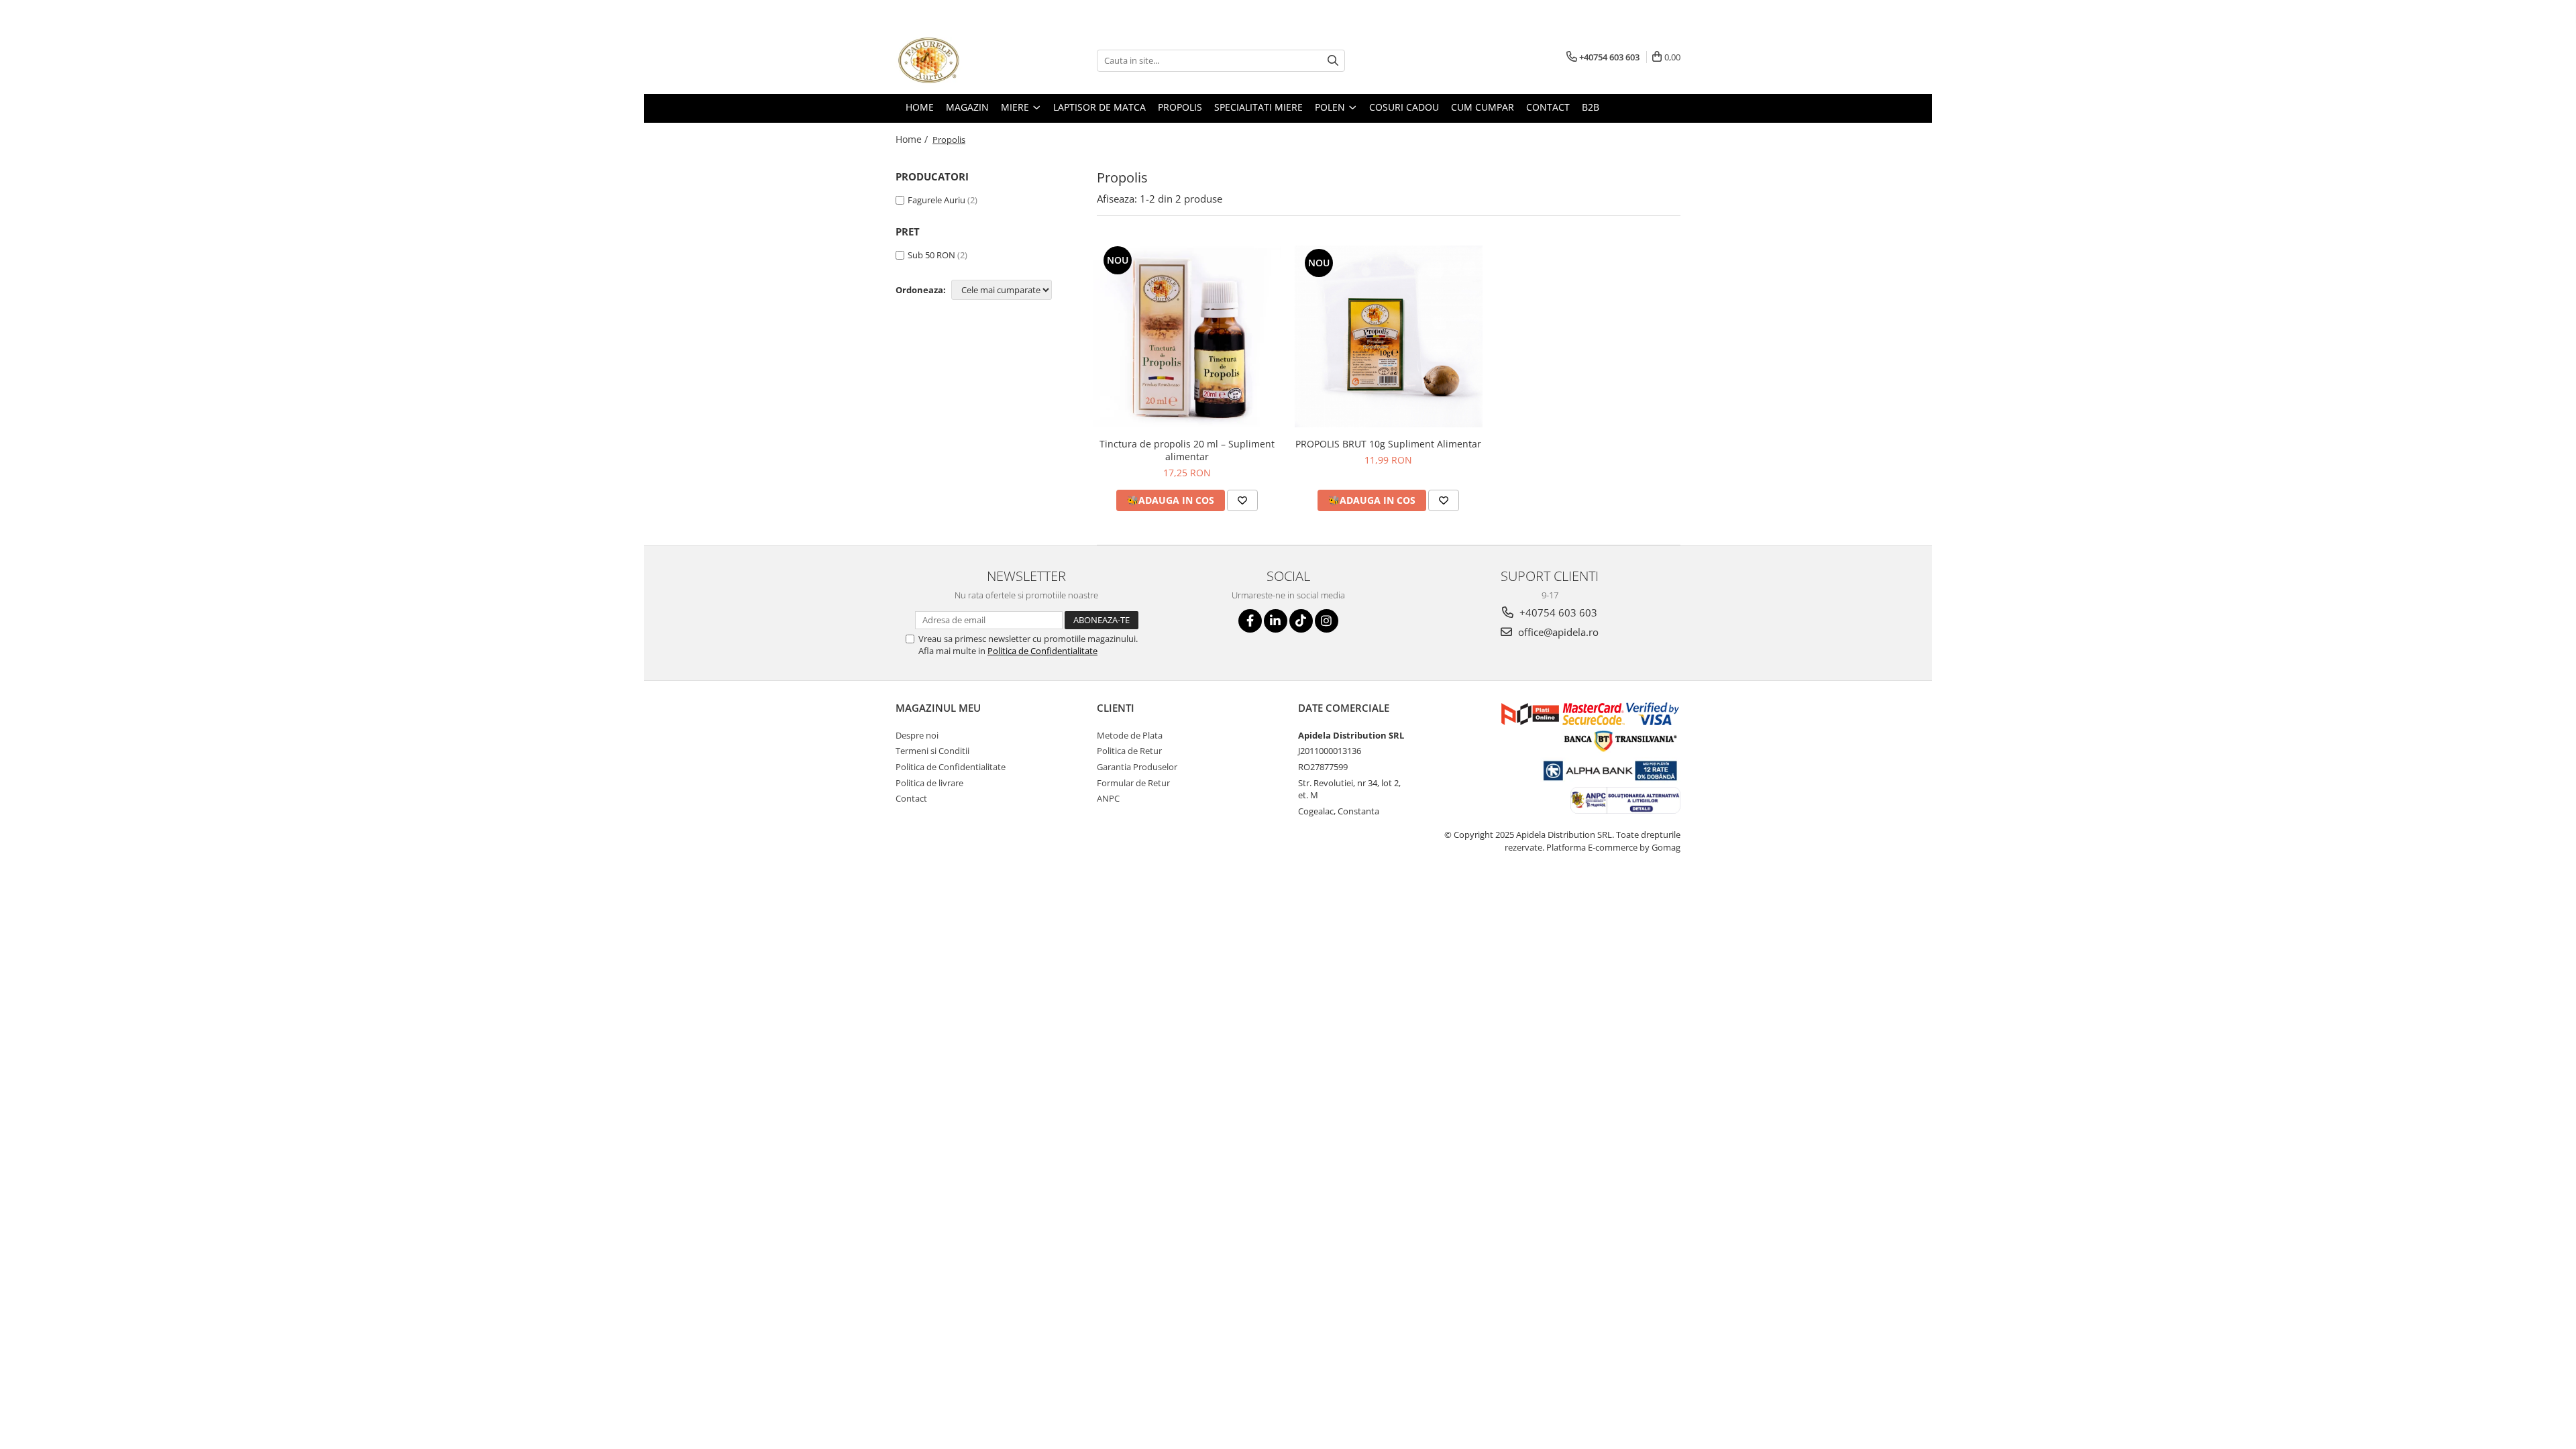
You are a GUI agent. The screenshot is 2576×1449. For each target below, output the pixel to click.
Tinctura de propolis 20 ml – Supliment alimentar (1187, 450)
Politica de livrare (929, 783)
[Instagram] (1327, 621)
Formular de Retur (1133, 783)
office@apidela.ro (1557, 632)
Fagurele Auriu (936, 200)
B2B (1591, 107)
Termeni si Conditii (932, 751)
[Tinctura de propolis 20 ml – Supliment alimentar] (1187, 337)
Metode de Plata (1130, 735)
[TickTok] (1301, 621)
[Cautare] (1333, 61)
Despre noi (917, 735)
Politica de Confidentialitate (1042, 651)
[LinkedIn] (1276, 621)
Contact (911, 798)
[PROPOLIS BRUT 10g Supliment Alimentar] (1389, 336)
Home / (913, 139)
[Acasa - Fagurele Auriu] (963, 60)
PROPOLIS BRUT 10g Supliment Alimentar (1388, 444)
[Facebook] (1250, 621)
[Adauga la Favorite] (1242, 500)
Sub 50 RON (931, 255)
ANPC (1108, 798)
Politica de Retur (1129, 751)
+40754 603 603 (1557, 612)
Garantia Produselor (1137, 767)
